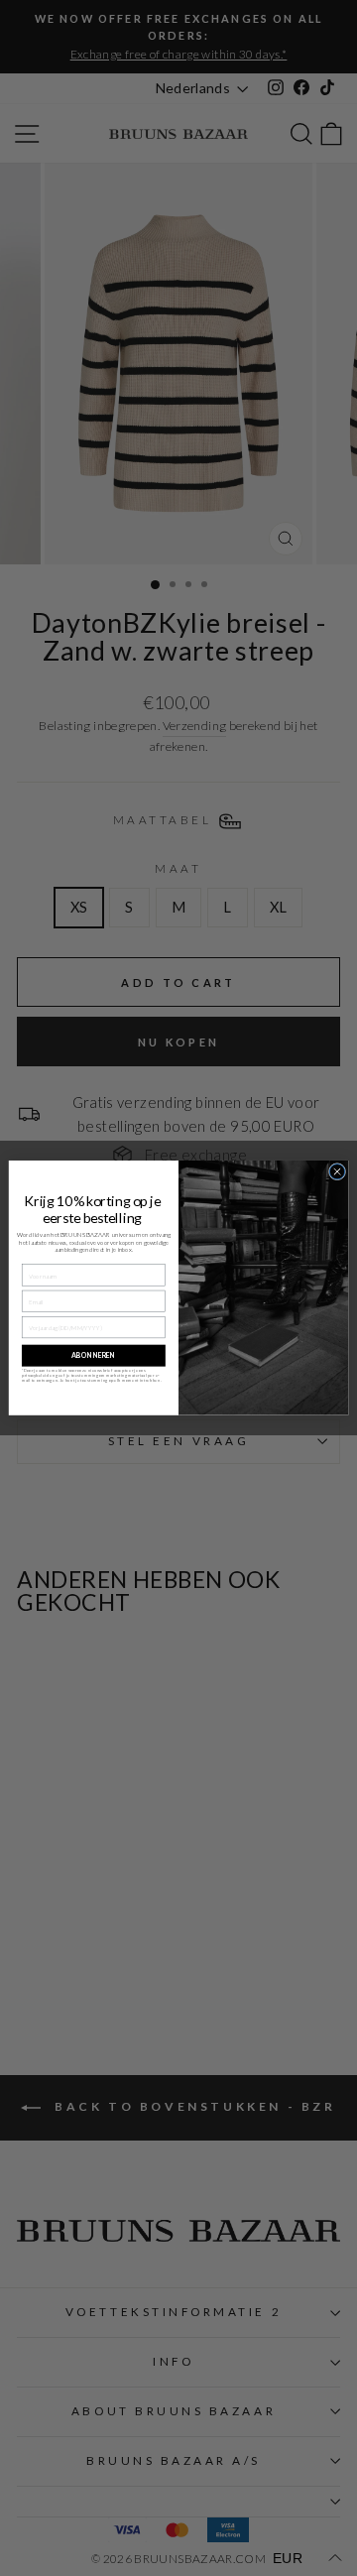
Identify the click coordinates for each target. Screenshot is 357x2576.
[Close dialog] (337, 1172)
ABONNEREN (93, 1356)
